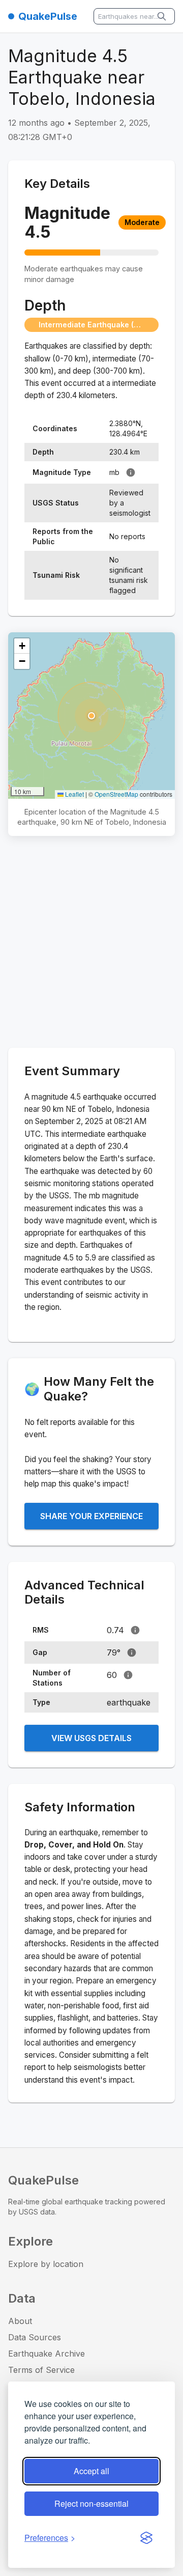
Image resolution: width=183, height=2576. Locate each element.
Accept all (91, 2471)
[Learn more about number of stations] (128, 1675)
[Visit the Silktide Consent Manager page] (146, 2538)
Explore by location (46, 2264)
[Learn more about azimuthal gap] (132, 1653)
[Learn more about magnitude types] (131, 472)
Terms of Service (41, 2370)
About (20, 2321)
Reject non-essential (91, 2503)
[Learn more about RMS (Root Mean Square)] (135, 1630)
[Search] (163, 16)
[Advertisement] (91, 944)
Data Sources (35, 2337)
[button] (91, 716)
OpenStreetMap (116, 794)
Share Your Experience (91, 1516)
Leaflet (74, 794)
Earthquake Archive (47, 2354)
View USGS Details (91, 1738)
